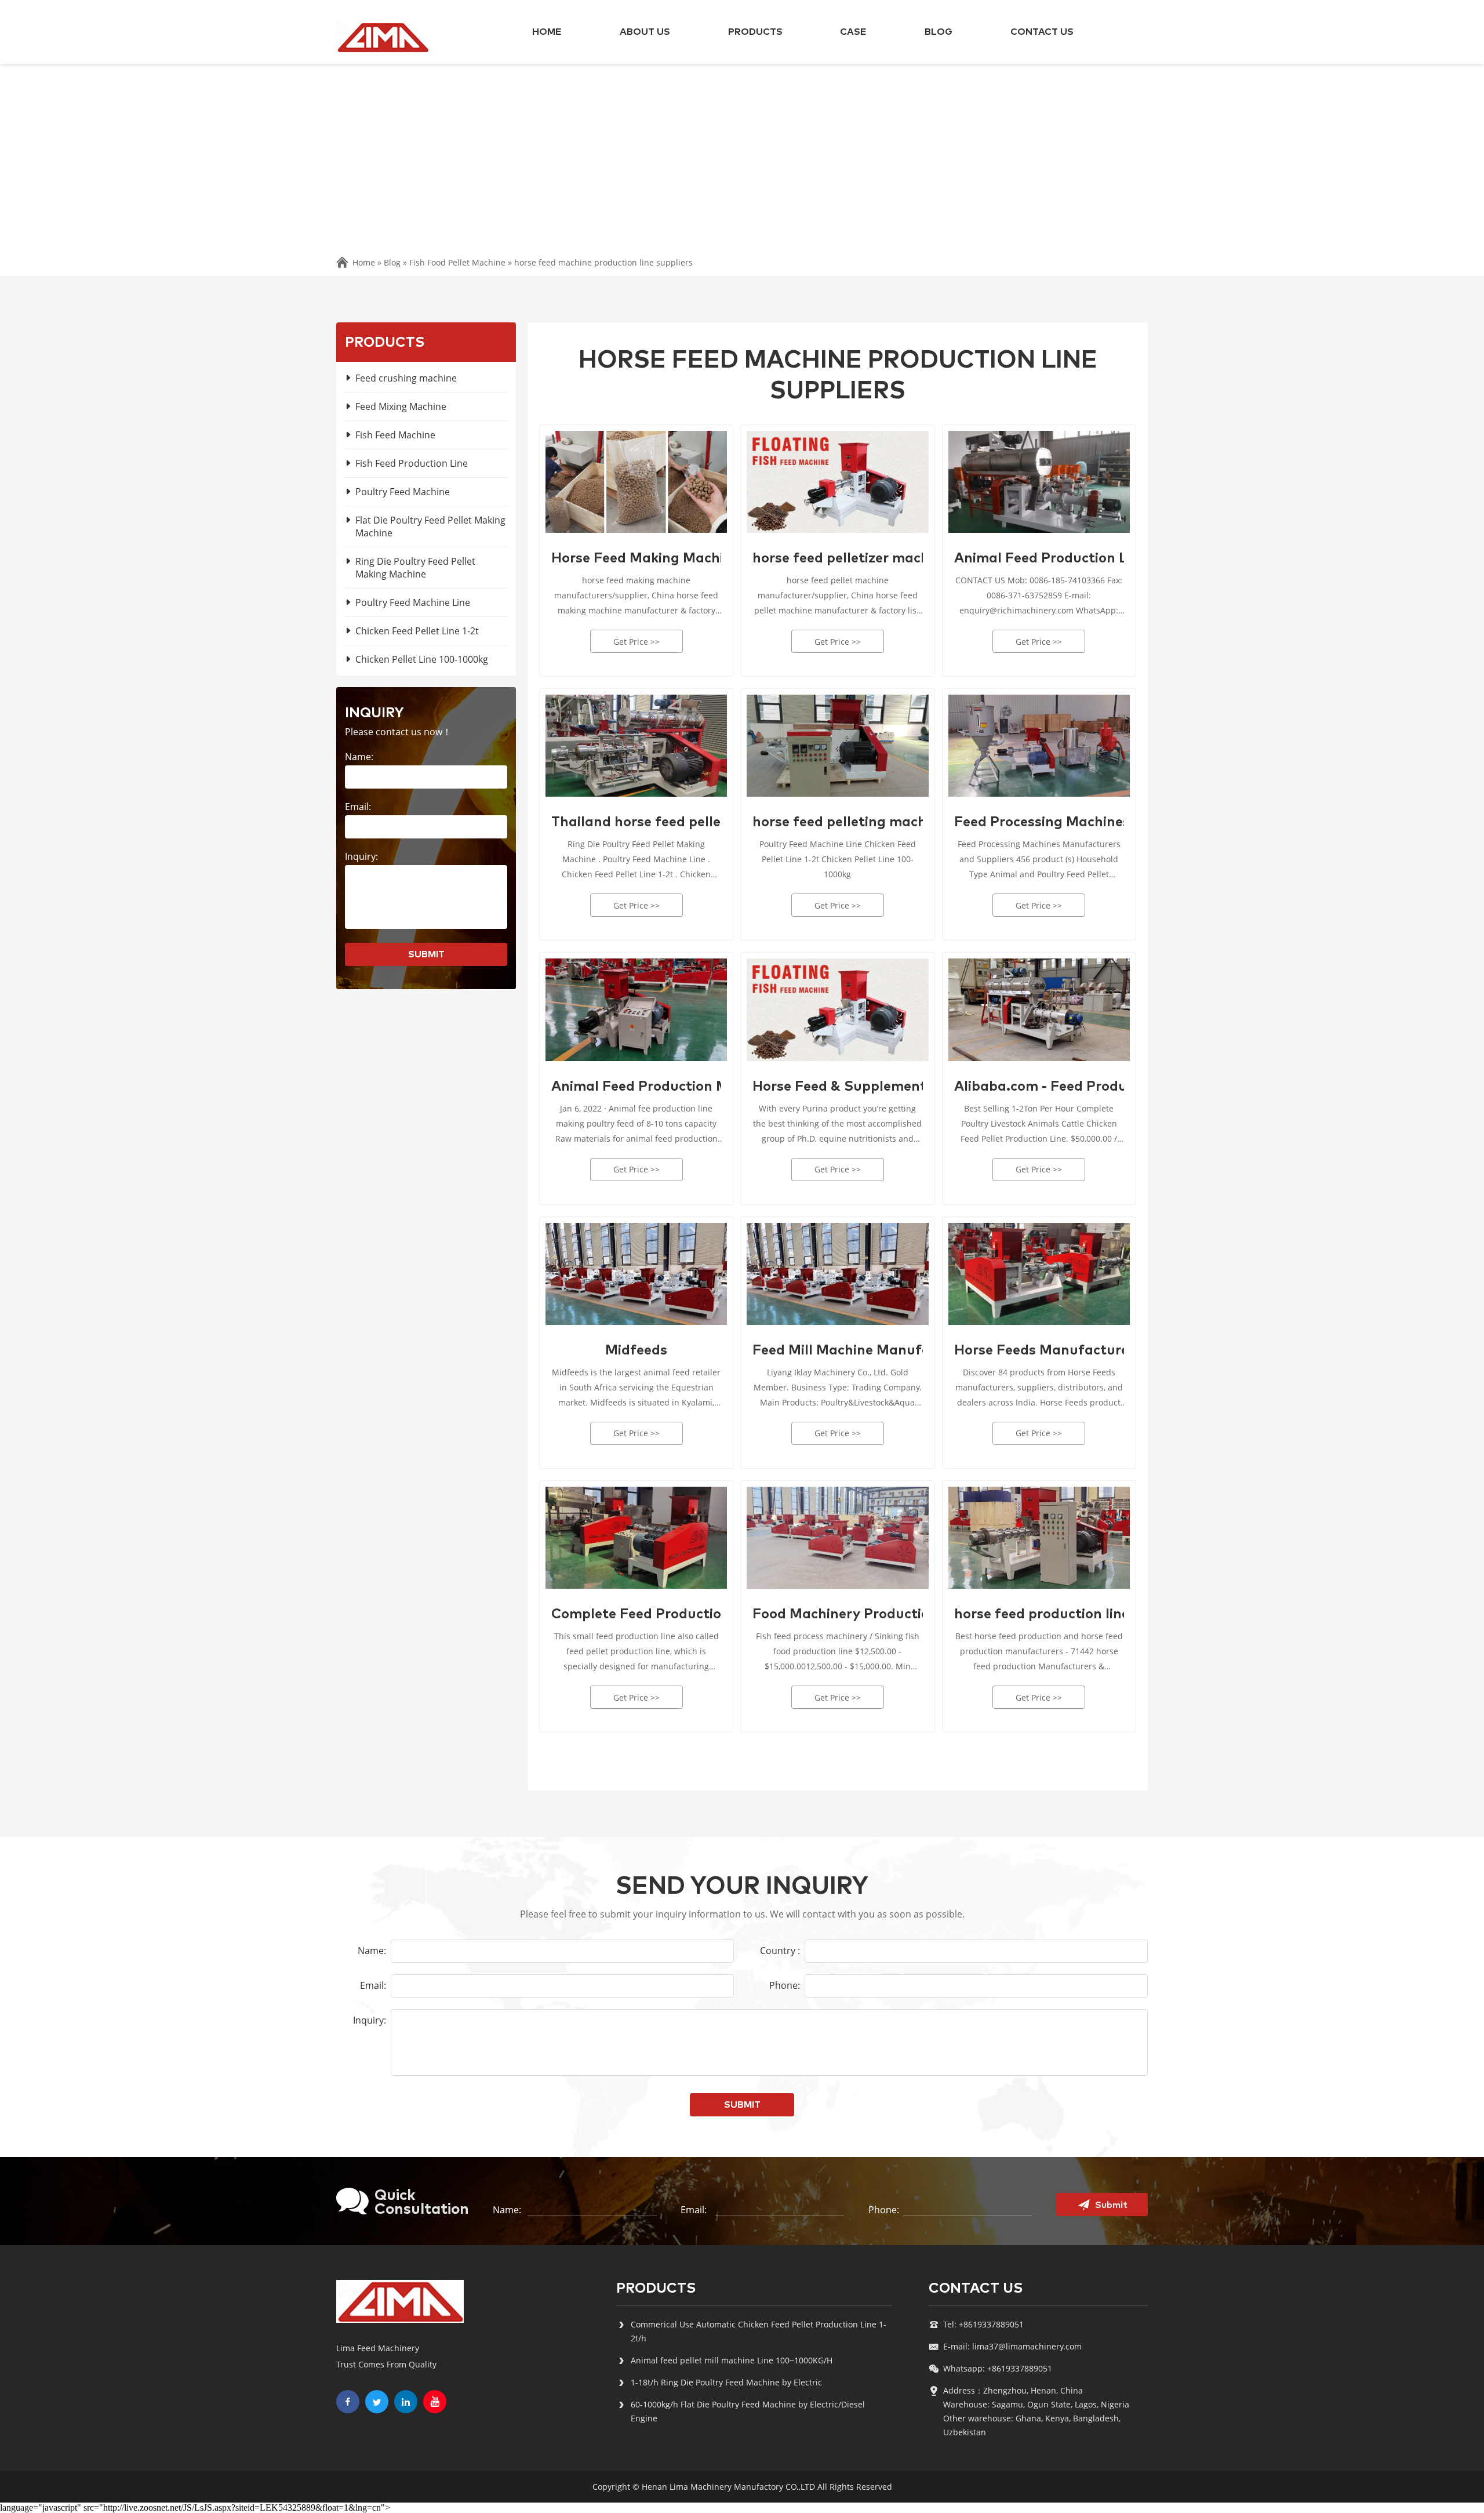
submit (426, 954)
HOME (547, 32)
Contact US (1042, 32)
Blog (939, 32)
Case (853, 32)
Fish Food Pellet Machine (457, 262)
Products (755, 32)
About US (645, 32)
